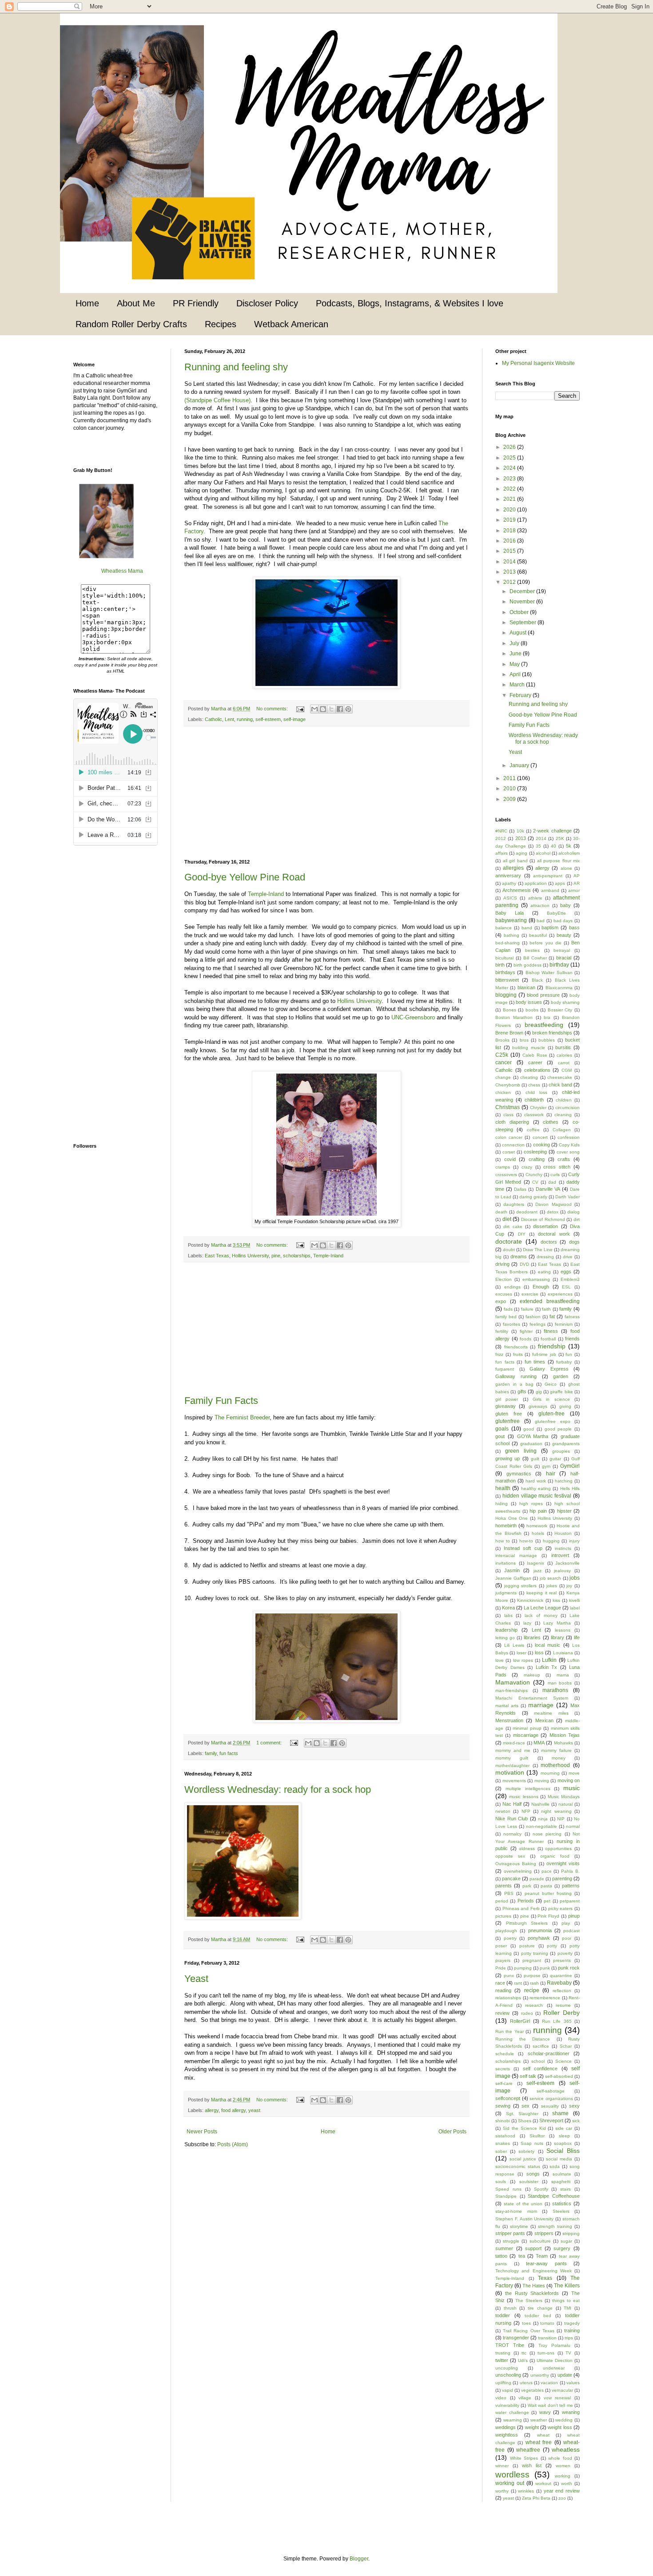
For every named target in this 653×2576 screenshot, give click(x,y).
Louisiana (563, 1653)
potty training (535, 1953)
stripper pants (510, 2233)
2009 (510, 799)
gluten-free (551, 1414)
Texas (545, 2278)
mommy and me (513, 1750)
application (536, 883)
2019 (510, 520)
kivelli (574, 1600)
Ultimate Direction (555, 2360)
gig (539, 1392)
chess (534, 1085)
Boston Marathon (514, 1017)
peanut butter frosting (548, 1893)
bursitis (563, 1047)
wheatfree (528, 2450)
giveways (538, 1406)
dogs (574, 1242)
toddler (503, 2315)
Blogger (359, 2559)
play (566, 1923)
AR (577, 883)
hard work (536, 1481)
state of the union (523, 2204)
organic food (555, 1856)
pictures (503, 1916)
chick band (560, 1085)
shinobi (503, 2121)
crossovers (506, 1175)
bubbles (547, 1040)
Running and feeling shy (236, 367)
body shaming (565, 1002)
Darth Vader (567, 1197)
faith (546, 1309)
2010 (510, 789)
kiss (556, 1600)
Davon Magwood (553, 1204)
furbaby (564, 1362)
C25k (502, 1055)
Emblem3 (570, 1279)
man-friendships (512, 1690)
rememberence (545, 1998)
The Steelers (529, 2301)
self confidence (540, 2069)
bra (547, 1017)
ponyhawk (539, 1938)
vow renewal (557, 2398)
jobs (575, 1578)
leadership (506, 1630)
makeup (532, 1675)
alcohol (543, 853)
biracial (564, 958)
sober (501, 2151)
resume (563, 2005)
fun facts (229, 1753)
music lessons (524, 1797)
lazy (527, 1623)
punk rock (569, 1968)
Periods (526, 1901)
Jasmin (512, 1570)
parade (537, 1879)
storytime (519, 2226)
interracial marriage (516, 1556)
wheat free (539, 2442)
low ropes (523, 1660)
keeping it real (542, 1593)
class (508, 1115)
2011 (510, 778)
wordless (512, 2475)
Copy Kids (569, 1145)
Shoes (525, 2121)
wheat (543, 2435)
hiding (502, 1504)
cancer (504, 1062)
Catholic (213, 719)
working (563, 2476)
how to (503, 1541)
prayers (503, 1960)
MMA (539, 1743)
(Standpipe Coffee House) (217, 400)
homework (537, 1526)
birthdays (505, 972)
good (529, 1429)
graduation (531, 1444)
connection (513, 1145)
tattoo (501, 2256)
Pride (501, 1968)
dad (552, 1182)
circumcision (567, 1108)
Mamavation (513, 1682)
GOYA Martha (533, 1436)
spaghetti (561, 2182)
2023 (510, 479)
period (502, 1901)
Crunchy (534, 1175)
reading (503, 1990)
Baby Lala (510, 913)
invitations (506, 1563)
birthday (559, 965)
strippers (544, 2233)
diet (507, 1219)
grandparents (566, 1444)
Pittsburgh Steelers (527, 1923)
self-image (295, 719)
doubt (509, 1250)
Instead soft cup (523, 1548)
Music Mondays (564, 1797)
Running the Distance (523, 2039)
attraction (540, 906)
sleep (564, 2136)
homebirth (506, 1526)
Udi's (523, 2360)
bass (574, 927)
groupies (561, 1451)
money (559, 1758)
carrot (564, 1063)
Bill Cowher (535, 958)
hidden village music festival (537, 1496)
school (538, 2061)
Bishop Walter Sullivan (549, 973)
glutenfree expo (553, 1421)
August (519, 633)
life (577, 1637)
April (516, 674)
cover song (568, 1152)
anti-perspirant (548, 876)
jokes (552, 1586)
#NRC (501, 831)
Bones (510, 1010)
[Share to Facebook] (340, 709)
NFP (526, 1811)
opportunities (558, 1849)
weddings (506, 2427)
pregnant (532, 1960)
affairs (502, 853)
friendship (552, 1346)
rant (518, 1983)
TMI (567, 2308)
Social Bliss (563, 2151)
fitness (551, 1331)
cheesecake (560, 1077)
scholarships (297, 1256)
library (557, 1637)
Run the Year (510, 2031)
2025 (510, 458)
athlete (535, 898)
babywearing (511, 920)
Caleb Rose (535, 1055)
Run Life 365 (557, 2021)
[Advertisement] (326, 793)
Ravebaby (559, 1983)
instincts (563, 1548)
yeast (254, 2110)
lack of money (541, 1615)
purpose (532, 1976)
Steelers (561, 2211)
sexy (574, 2106)
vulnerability (507, 2405)
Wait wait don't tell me (550, 2405)
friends (572, 1339)
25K (560, 838)
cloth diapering (512, 1122)
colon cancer (509, 1137)
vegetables (532, 2390)
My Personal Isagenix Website (538, 363)
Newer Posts (202, 2132)
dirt (577, 1219)
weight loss (560, 2427)
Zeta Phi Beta (536, 2498)
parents (504, 1886)
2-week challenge (552, 831)
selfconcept (508, 2098)
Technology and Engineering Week (534, 2271)
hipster (564, 1511)
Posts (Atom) (233, 2144)
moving (542, 1781)
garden (561, 1376)
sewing (503, 2106)
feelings (538, 1324)
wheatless (566, 2449)
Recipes (221, 324)
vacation (549, 2383)
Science (563, 2061)
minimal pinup (527, 1728)
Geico (551, 1384)
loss (539, 1653)
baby (565, 905)
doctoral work (554, 1234)
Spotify (541, 2189)
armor (574, 890)
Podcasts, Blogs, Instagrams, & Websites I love (410, 303)
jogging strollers (521, 1586)
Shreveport (551, 2120)
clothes (551, 1122)
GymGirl (570, 1466)
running (245, 719)
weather (539, 2420)
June (516, 654)
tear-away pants (546, 2263)
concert (540, 1137)
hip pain (538, 1511)
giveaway (506, 1406)
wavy (545, 2412)
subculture (540, 2241)
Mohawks (563, 1743)
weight (532, 2427)
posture (527, 1946)
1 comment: (270, 1743)
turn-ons (546, 2353)
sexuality (550, 2106)
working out (510, 2483)
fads (508, 1309)
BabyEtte (556, 913)
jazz (538, 1571)
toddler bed (538, 2316)
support (533, 2248)
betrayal (562, 950)
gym (546, 1466)
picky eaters (561, 1908)
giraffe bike (561, 1392)
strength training (555, 2226)
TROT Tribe (510, 2345)
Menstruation (509, 1720)
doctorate (509, 1241)
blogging (506, 995)
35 (538, 846)
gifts (522, 1391)
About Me (136, 303)
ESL (566, 1287)
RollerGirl (520, 2021)
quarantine (561, 1976)
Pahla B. (570, 1871)
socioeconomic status (518, 2166)
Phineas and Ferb (521, 1908)
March (518, 685)
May (515, 664)
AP (577, 876)
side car (564, 2128)
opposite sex (510, 1856)
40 (553, 846)
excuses (504, 1294)
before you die (545, 943)
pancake (511, 1878)
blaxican (526, 987)
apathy (509, 883)
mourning (550, 1773)
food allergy (233, 2110)
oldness (527, 1849)
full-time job (544, 1354)
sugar (566, 2241)
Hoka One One (512, 1518)
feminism (564, 1324)
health (503, 1488)
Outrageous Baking (516, 1864)
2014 (510, 562)
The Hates (534, 2286)
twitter (502, 2360)
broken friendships (552, 1033)
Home (87, 303)
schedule (505, 2054)
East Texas (217, 1256)
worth (567, 2483)
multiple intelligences (528, 1789)
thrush (510, 2308)
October (520, 612)
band (527, 928)
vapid (508, 2390)
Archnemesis (517, 890)
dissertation (545, 1226)
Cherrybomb (508, 1085)
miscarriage (526, 1735)
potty (552, 1946)
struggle (511, 2241)
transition (547, 2338)
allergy (212, 2110)
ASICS (510, 898)
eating (544, 1272)
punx (509, 1976)
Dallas (520, 1189)
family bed (506, 1317)
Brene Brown (509, 1033)
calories (564, 1055)
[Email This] (315, 709)
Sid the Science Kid (524, 2128)
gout (500, 1436)
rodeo (527, 2013)
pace (547, 1871)
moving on (569, 1780)
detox (553, 1212)
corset (509, 1152)
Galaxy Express (549, 1369)
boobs (532, 1010)
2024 (510, 468)
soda (555, 2166)
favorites (512, 1324)
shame (560, 2113)
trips (569, 2338)
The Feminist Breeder (242, 1417)
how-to (526, 1541)
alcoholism (569, 853)
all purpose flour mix (559, 861)
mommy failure (556, 1750)
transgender (516, 2338)
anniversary (508, 876)
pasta (546, 1886)
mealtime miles (551, 1713)
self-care (504, 2083)
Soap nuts (532, 2143)
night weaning (556, 1811)
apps (560, 883)
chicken (503, 1092)
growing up (508, 1458)
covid (510, 1159)
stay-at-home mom (516, 2211)
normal (573, 1826)
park (527, 1886)
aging (522, 853)
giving (565, 1406)
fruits (518, 1354)
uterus (526, 2383)
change (503, 1077)
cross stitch (557, 1167)
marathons (555, 1690)
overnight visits (563, 1863)
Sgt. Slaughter (522, 2114)
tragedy (572, 2323)
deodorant (527, 1212)
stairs (565, 2189)
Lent (229, 719)
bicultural (504, 958)
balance (504, 928)
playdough (506, 1931)
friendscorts (516, 1347)
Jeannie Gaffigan (513, 1578)
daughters (514, 1204)
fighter (526, 1331)
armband (550, 890)
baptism (550, 927)
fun (569, 1354)
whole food (560, 2458)
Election (504, 1279)
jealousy (562, 1571)
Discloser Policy (267, 303)
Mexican (544, 1720)
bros (524, 1040)
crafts (564, 1159)
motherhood (555, 1765)
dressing (545, 1257)
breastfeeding (544, 1025)
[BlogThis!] (323, 709)
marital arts (507, 1706)
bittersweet (507, 980)
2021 (510, 499)
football (548, 1339)
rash (534, 1983)
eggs (566, 1272)
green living (521, 1451)
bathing (512, 935)
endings (512, 1287)
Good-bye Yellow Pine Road (245, 877)
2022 (510, 489)
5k (569, 846)
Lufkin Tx (547, 1667)
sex (526, 2106)
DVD (524, 1264)
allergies (513, 868)
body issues (529, 1002)
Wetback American (291, 324)
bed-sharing (508, 943)
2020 (510, 510)
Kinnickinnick (530, 1600)
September (524, 622)
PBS (509, 1893)
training (572, 2330)
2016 (510, 541)
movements (514, 1781)
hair (551, 1474)
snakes (503, 2143)
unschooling (508, 2375)
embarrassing (536, 1279)
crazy (527, 1167)
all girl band (515, 861)
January (520, 765)
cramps (503, 1167)
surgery (562, 2248)
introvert (560, 1555)
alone (566, 868)
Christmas (508, 1107)
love (500, 1660)
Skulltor (537, 2136)
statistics (562, 2203)
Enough (541, 1287)
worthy (502, 2491)
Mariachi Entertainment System (532, 1698)
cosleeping (535, 1152)
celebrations (537, 1070)
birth (500, 965)
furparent (505, 1369)
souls (501, 2182)
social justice (523, 2159)
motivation (510, 1772)
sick (576, 2121)
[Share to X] (331, 709)
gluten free (509, 1414)
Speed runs (508, 2189)
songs (533, 2174)
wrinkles (526, 2491)
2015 (510, 551)
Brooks (502, 1040)
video (501, 2398)
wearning (513, 2420)
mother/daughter (512, 1766)
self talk (528, 2076)
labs (508, 1615)
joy (569, 1586)
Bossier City (560, 1010)
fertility (502, 1331)
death (501, 1212)
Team (542, 2256)
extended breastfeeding (550, 1301)
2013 (510, 572)
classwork (534, 1115)
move (574, 1773)
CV (535, 1182)
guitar (555, 1459)
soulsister (529, 2182)
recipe (532, 1990)
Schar (566, 2046)
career (535, 1062)
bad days (563, 921)
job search (551, 1578)
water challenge (512, 2412)
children (564, 1100)
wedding (564, 2420)
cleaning (563, 1115)
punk (545, 1968)
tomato (547, 2323)
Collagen (562, 1130)
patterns (571, 1886)
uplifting (503, 2383)
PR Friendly (196, 303)
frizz (499, 1354)
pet (547, 1901)
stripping (571, 2233)
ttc (524, 2353)
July (515, 643)
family (211, 1753)
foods (526, 1339)
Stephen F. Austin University (524, 2219)
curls (555, 1175)
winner (502, 2466)
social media (559, 2159)
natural (565, 1804)
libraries (532, 1637)
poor (567, 1938)
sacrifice (541, 2046)
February (521, 695)
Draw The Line (538, 1250)
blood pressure (543, 995)
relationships (508, 1998)
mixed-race (514, 1743)
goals (502, 1429)
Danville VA (548, 1189)
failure (527, 1309)
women (563, 2466)
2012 (510, 582)
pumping (523, 1968)
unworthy (540, 2375)
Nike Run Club (512, 1819)
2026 (510, 447)
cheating (529, 1077)
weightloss (507, 2435)
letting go (505, 1638)
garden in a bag (514, 1384)
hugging (551, 1541)
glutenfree (508, 1421)
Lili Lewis (514, 1645)
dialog (573, 1212)
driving (502, 1264)
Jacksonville (567, 1563)
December (523, 591)
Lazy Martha (557, 1623)
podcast (571, 1931)
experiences (560, 1294)
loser (522, 1653)
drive (568, 1257)
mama (563, 1675)
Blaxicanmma (559, 988)
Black (537, 980)
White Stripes (524, 2458)
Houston (563, 1533)
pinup (574, 1916)
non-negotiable (542, 1826)
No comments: (273, 709)
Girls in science (551, 1399)
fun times (535, 1362)
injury (574, 1541)
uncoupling (507, 2368)
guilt (535, 1459)
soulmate (562, 2174)
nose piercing (547, 1834)
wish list (532, 2465)
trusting (503, 2353)
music (571, 1788)
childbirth (534, 1100)
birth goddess (528, 965)
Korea (508, 1608)
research (534, 2005)
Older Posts (452, 2132)
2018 (510, 531)
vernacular (562, 2390)
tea (522, 2256)
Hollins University (359, 1001)
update (565, 2375)
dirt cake (513, 1227)
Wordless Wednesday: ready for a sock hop (278, 1789)
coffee (533, 1130)
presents (562, 1960)
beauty (564, 935)
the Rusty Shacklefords (532, 2293)
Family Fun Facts (221, 1401)
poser (501, 1946)
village (525, 2398)
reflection (562, 1991)
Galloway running (516, 1376)
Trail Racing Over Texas (529, 2331)
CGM (567, 1070)
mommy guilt (512, 1758)
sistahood (505, 2136)
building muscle (529, 1048)
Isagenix (536, 1563)
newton (503, 1811)
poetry (510, 1938)
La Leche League (542, 1608)
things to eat (566, 2301)
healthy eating (536, 1488)
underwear (554, 2368)
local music (547, 1645)
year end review (562, 2491)
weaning (571, 2412)
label (575, 1608)
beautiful (538, 935)
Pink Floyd (548, 1916)
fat (552, 1316)
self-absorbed (559, 2076)
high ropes (531, 1504)
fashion (533, 1317)
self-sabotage (551, 2091)
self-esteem (268, 719)
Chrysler (538, 1108)
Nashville (540, 1804)
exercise (530, 1294)
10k (520, 831)
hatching (564, 1481)
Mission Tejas (565, 1735)
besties (532, 950)
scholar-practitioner (549, 2053)
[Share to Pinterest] (348, 709)
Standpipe (506, 2196)
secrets (503, 2069)
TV (568, 2353)
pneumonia (540, 1930)
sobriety (526, 2151)
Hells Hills (570, 1488)
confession (569, 1137)
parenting (562, 1878)
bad (541, 921)
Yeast (196, 1979)
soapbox (563, 2143)
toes (526, 2323)
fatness (572, 1317)
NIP (561, 1819)
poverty (565, 1953)
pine (276, 1256)
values (573, 2383)
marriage (541, 1705)
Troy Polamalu (554, 2345)
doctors (549, 1242)
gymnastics (519, 1474)
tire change (540, 2308)
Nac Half (512, 1804)
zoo (562, 2498)
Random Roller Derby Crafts (131, 324)
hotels (538, 1533)
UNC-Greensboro (413, 1017)
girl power (507, 1399)
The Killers (567, 2286)
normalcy (512, 1834)
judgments (506, 1593)
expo (501, 1301)
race (500, 1983)
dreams (519, 1256)
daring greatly (533, 1197)
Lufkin (549, 1660)
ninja (543, 1819)
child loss (536, 1092)
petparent (570, 1901)
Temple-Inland (266, 894)
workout (543, 2483)
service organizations (551, 2098)
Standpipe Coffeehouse (554, 2196)
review (502, 2013)
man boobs (560, 1683)
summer (504, 2248)
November (523, 602)
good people (558, 1429)
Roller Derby (561, 2013)
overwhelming (518, 1871)
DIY (522, 1234)
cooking (542, 1145)
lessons (563, 1630)
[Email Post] (300, 709)
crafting (537, 1159)
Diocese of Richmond (543, 1219)
